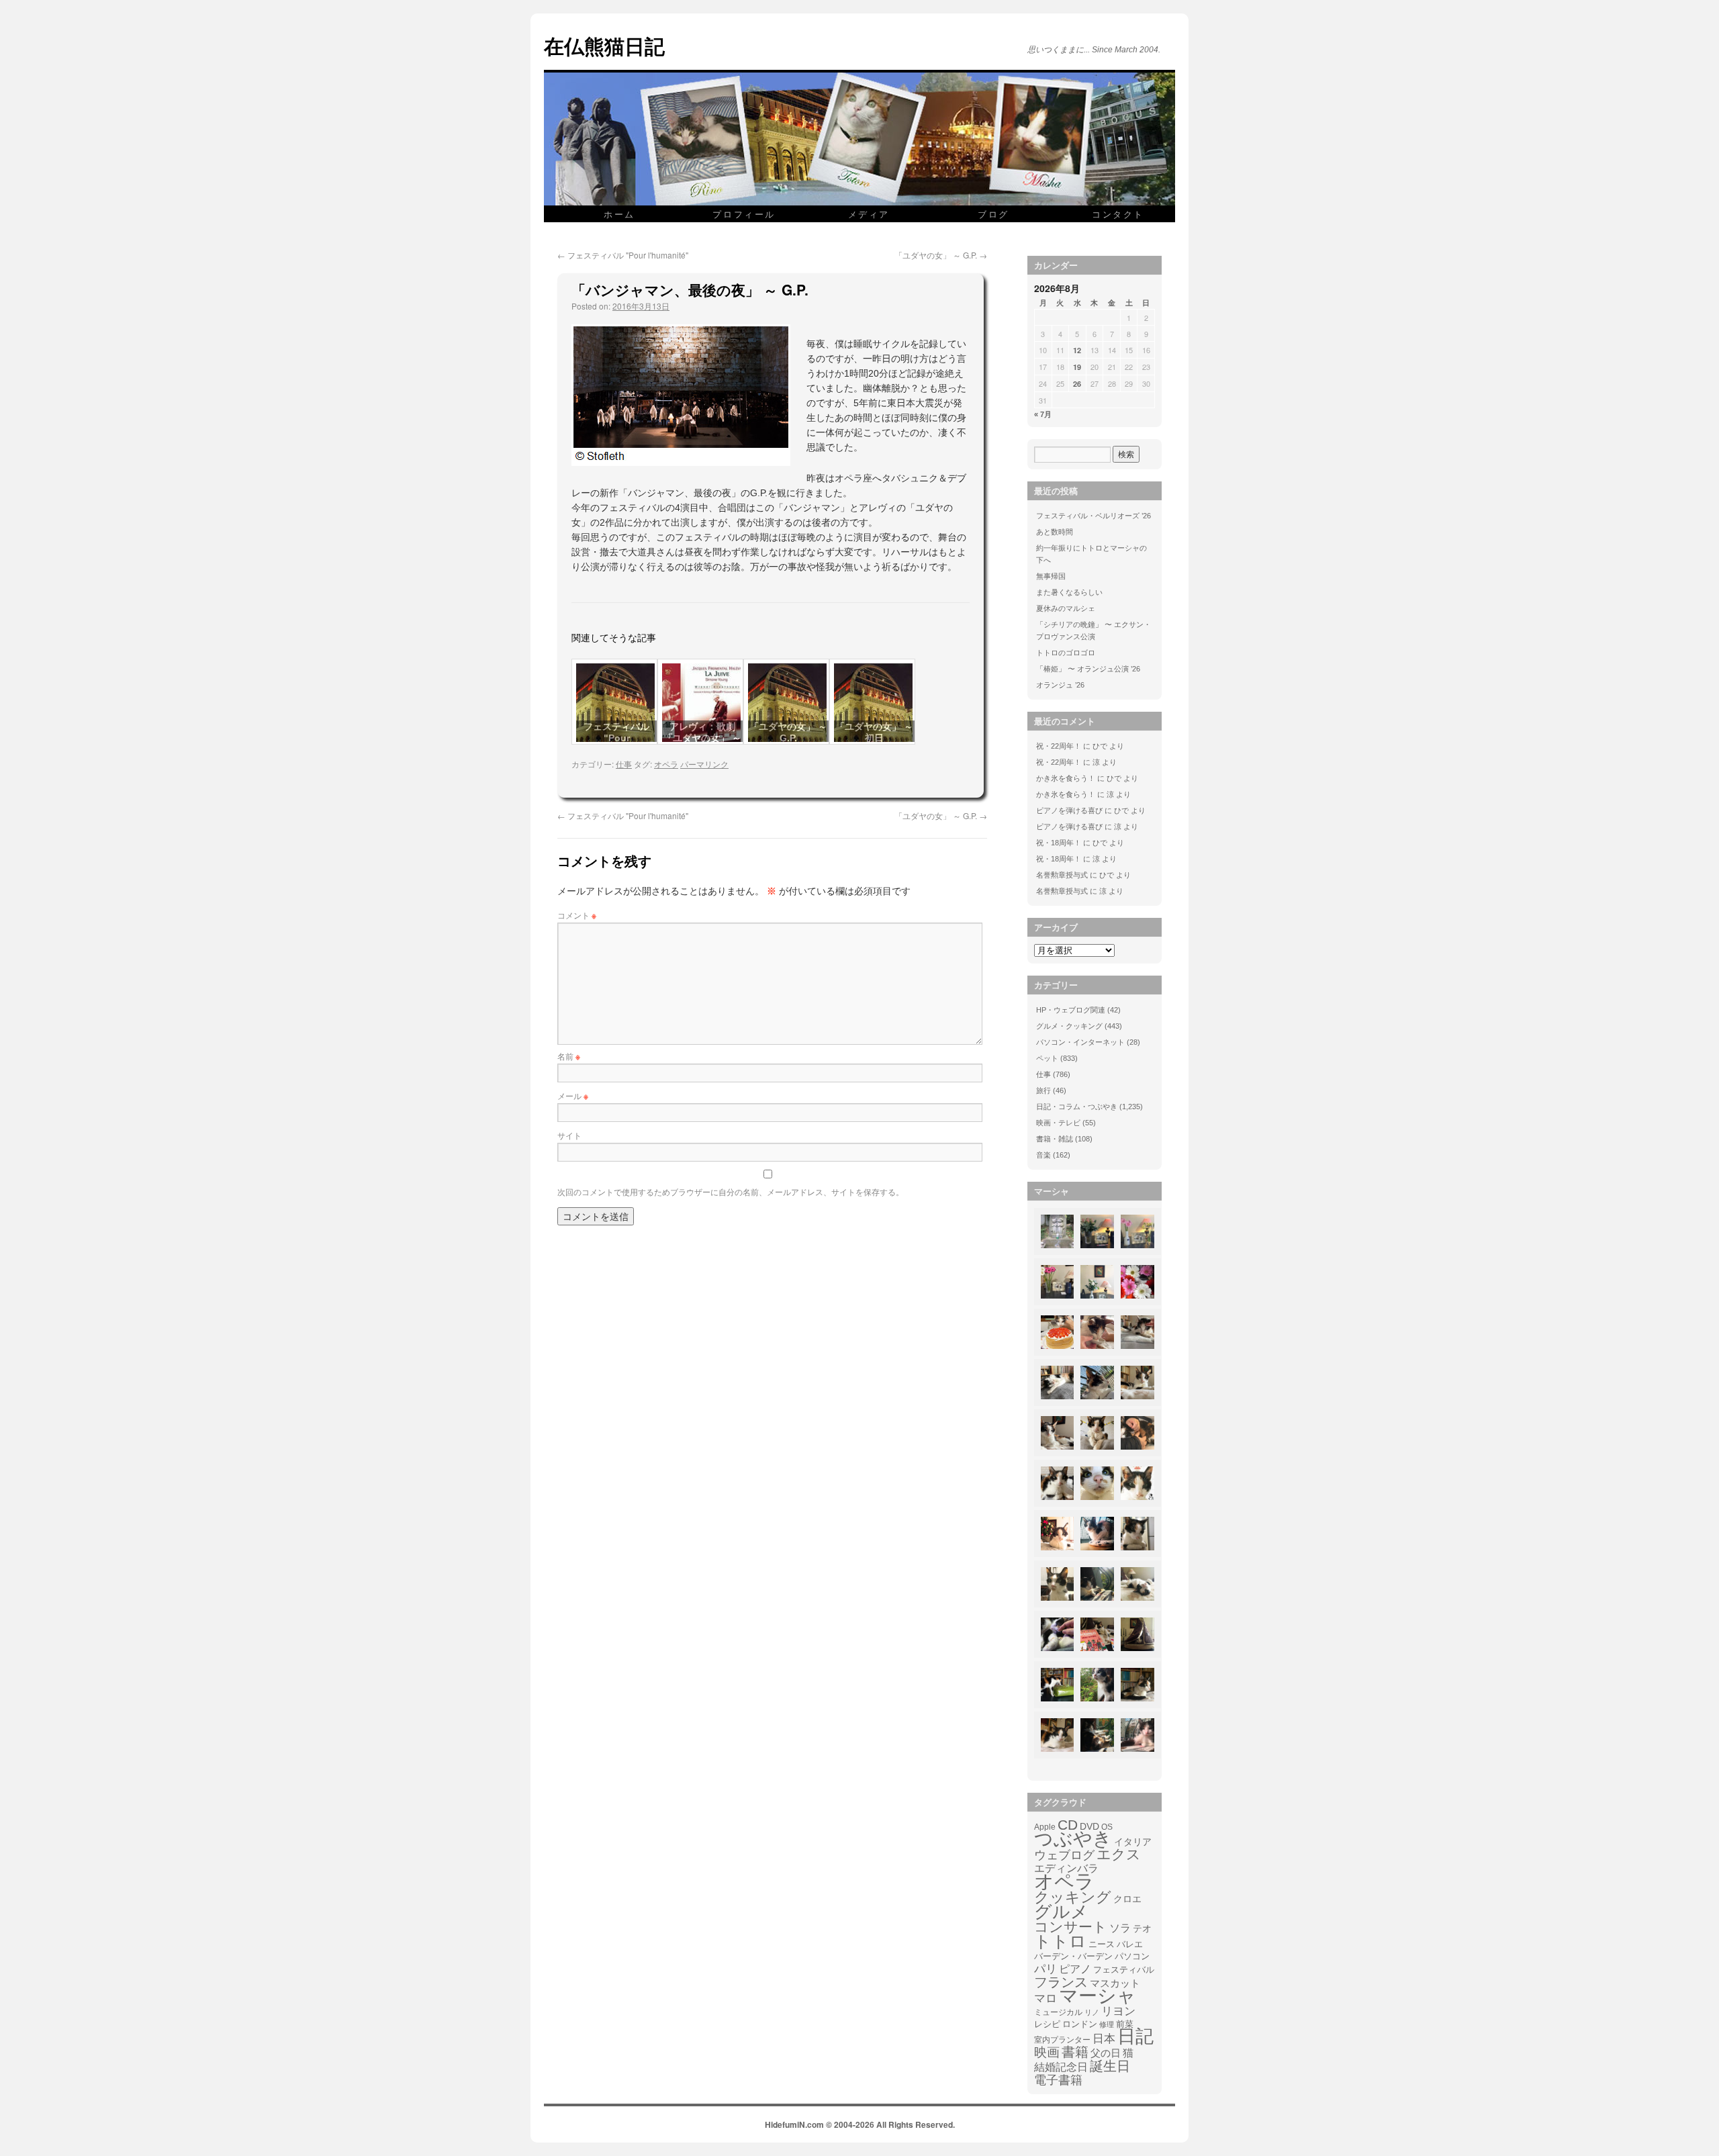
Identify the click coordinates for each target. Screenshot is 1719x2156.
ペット (1047, 1058)
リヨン (1118, 2012)
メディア (869, 214)
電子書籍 (1058, 2080)
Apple (1045, 1827)
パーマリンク (704, 764)
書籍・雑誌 (1055, 1139)
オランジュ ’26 (1060, 685)
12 (1077, 350)
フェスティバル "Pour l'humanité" (623, 255)
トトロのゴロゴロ (1066, 653)
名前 (569, 1056)
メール (573, 1095)
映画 (1047, 2053)
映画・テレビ (1058, 1123)
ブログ (993, 214)
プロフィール (744, 214)
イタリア (1133, 1842)
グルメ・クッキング (1069, 1026)
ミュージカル (1058, 2012)
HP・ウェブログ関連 (1071, 1010)
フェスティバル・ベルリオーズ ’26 (1094, 516)
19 (1077, 367)
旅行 (1043, 1090)
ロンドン (1080, 2024)
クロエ (1127, 1899)
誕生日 (1110, 2066)
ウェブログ (1064, 1855)
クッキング (1073, 1897)
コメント (577, 915)
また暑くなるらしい (1069, 592)
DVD (1089, 1826)
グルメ (1061, 1912)
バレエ (1130, 1944)
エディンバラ (1066, 1868)
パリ (1046, 1969)
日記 (1135, 2036)
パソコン (1132, 1956)
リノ (1092, 2012)
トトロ (1060, 1941)
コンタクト (1118, 214)
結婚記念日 (1061, 2067)
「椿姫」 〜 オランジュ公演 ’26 (1088, 669)
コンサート (1071, 1927)
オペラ (666, 764)
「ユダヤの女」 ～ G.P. (941, 255)
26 (1077, 384)
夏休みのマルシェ (1066, 608)
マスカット (1115, 1983)
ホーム (619, 214)
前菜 (1125, 2024)
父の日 (1106, 2053)
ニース (1102, 1944)
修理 (1107, 2024)
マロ (1046, 1999)
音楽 (1043, 1155)
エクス (1119, 1855)
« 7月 (1043, 414)
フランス (1061, 1982)
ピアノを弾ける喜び (1069, 810)
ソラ (1120, 1928)
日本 (1104, 2039)
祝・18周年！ (1059, 843)
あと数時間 (1055, 532)
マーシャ (1098, 1996)
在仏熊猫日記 (604, 45)
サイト (569, 1135)
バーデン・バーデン (1073, 1956)
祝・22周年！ (1059, 746)
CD (1068, 1825)
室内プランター (1062, 2040)
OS (1107, 1827)
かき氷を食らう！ (1066, 778)
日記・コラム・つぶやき (1077, 1107)
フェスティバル (1124, 1970)
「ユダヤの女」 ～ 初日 (874, 732)
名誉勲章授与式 (1062, 875)
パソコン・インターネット (1080, 1042)
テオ (1142, 1929)
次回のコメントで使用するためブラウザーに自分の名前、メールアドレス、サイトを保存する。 (731, 1191)
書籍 (1075, 2052)
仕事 (624, 764)
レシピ (1047, 2024)
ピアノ (1075, 1969)
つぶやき (1073, 1839)
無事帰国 (1051, 576)
